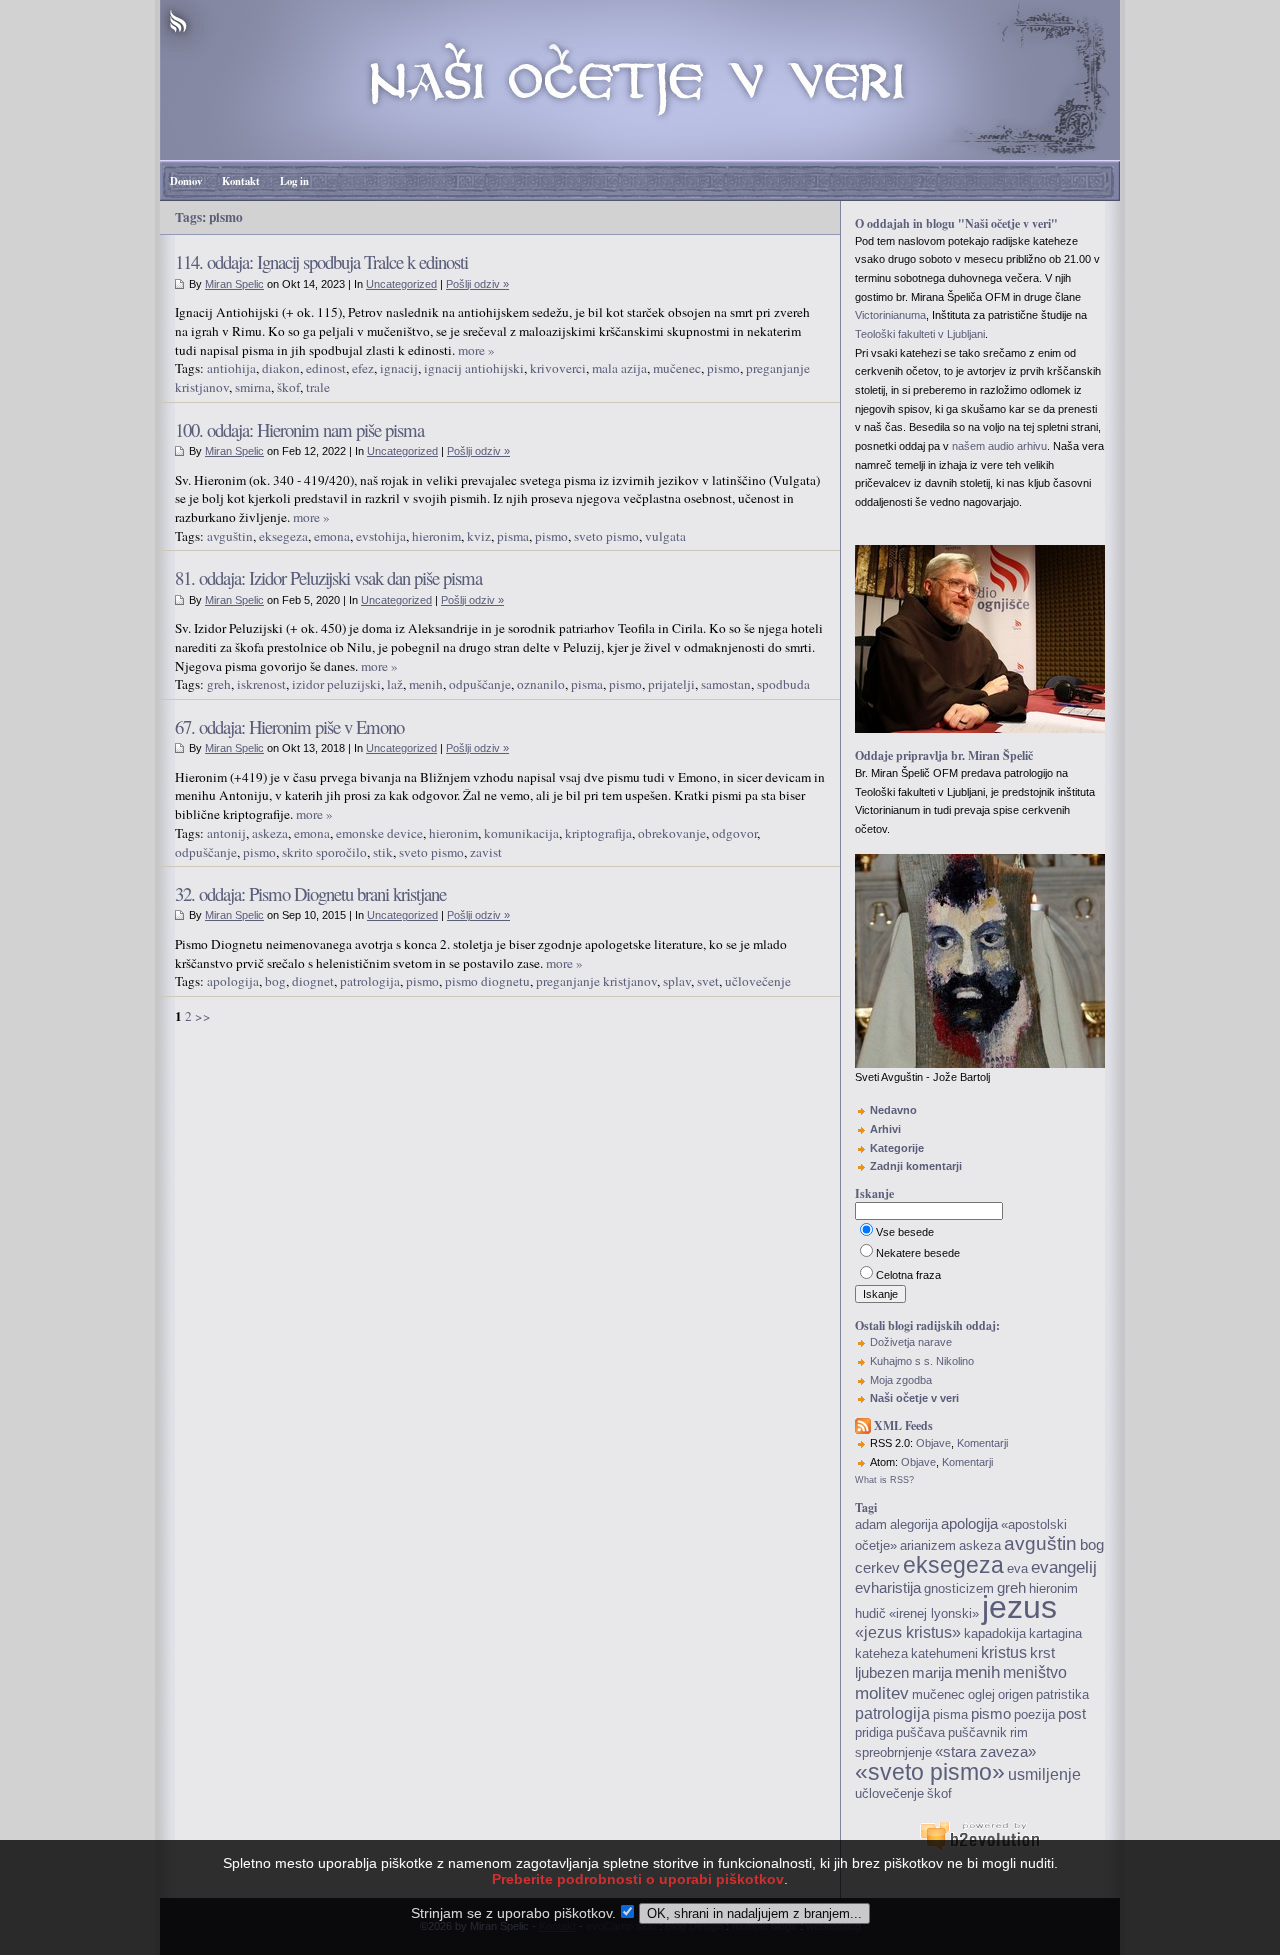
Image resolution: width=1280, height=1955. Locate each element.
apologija (233, 981)
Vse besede (905, 1232)
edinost (326, 368)
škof (288, 387)
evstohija (381, 536)
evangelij (1064, 1567)
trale (318, 387)
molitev (882, 1693)
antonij (226, 833)
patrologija (370, 981)
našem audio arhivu (999, 446)
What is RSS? (884, 1480)
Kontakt (241, 181)
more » (476, 350)
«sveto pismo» (930, 1772)
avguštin (230, 536)
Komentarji (982, 1443)
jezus (1019, 1607)
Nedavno (893, 1110)
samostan (726, 684)
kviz (479, 536)
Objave (933, 1443)
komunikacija (521, 833)
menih (426, 684)
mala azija (619, 368)
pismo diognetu (487, 981)
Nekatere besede (918, 1253)
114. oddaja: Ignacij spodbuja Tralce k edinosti (321, 261)
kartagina (1055, 1633)
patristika (1062, 1694)
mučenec (677, 368)
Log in (294, 181)
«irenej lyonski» (934, 1613)
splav (677, 981)
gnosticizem (959, 1588)
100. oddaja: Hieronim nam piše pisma (299, 429)
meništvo (1035, 1672)
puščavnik (977, 1732)
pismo (723, 368)
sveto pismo (606, 536)
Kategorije (897, 1148)
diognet (313, 981)
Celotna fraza (908, 1275)
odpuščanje (480, 684)
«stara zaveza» (985, 1752)
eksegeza (283, 536)
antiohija (231, 368)
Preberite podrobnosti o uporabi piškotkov (638, 1879)
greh (219, 684)
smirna (253, 387)
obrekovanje (672, 833)
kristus (1004, 1652)
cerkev (877, 1568)
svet (708, 981)
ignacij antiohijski (474, 368)
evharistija (888, 1588)
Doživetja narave (911, 1342)
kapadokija (995, 1633)
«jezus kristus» (908, 1632)
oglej (981, 1694)
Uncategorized (401, 284)
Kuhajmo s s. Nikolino (922, 1361)
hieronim (436, 536)
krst (1042, 1653)
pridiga (874, 1732)
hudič (870, 1613)
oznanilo (541, 684)
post (1072, 1714)
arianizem (928, 1545)
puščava (920, 1732)
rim (1019, 1732)
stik (383, 852)
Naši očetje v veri (914, 1398)
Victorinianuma (890, 315)
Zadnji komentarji (916, 1166)
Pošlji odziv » (477, 284)
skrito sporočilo (324, 852)
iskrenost (261, 684)
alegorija (914, 1524)
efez (363, 368)
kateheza (881, 1653)
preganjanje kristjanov (596, 981)
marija (932, 1673)
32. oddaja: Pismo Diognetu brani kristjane (310, 893)
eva (1017, 1568)
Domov (186, 181)
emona (332, 536)
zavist (486, 852)
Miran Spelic (234, 284)
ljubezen (882, 1673)
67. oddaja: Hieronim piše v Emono (289, 726)
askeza (270, 833)
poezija (1034, 1714)
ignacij (399, 368)
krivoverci (558, 368)
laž (395, 684)
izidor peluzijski (336, 684)
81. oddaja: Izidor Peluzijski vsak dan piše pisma (328, 577)
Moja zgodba (901, 1380)
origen (1015, 1694)
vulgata (665, 536)
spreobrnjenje (893, 1752)
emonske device (379, 833)
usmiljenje (1044, 1774)
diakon (281, 368)
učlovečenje (758, 981)
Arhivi (885, 1129)
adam (871, 1524)
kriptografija (598, 833)
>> (203, 1016)
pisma (513, 536)
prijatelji (671, 684)
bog (275, 981)
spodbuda (783, 684)
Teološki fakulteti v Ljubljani (920, 334)
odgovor (734, 833)
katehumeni (944, 1653)
